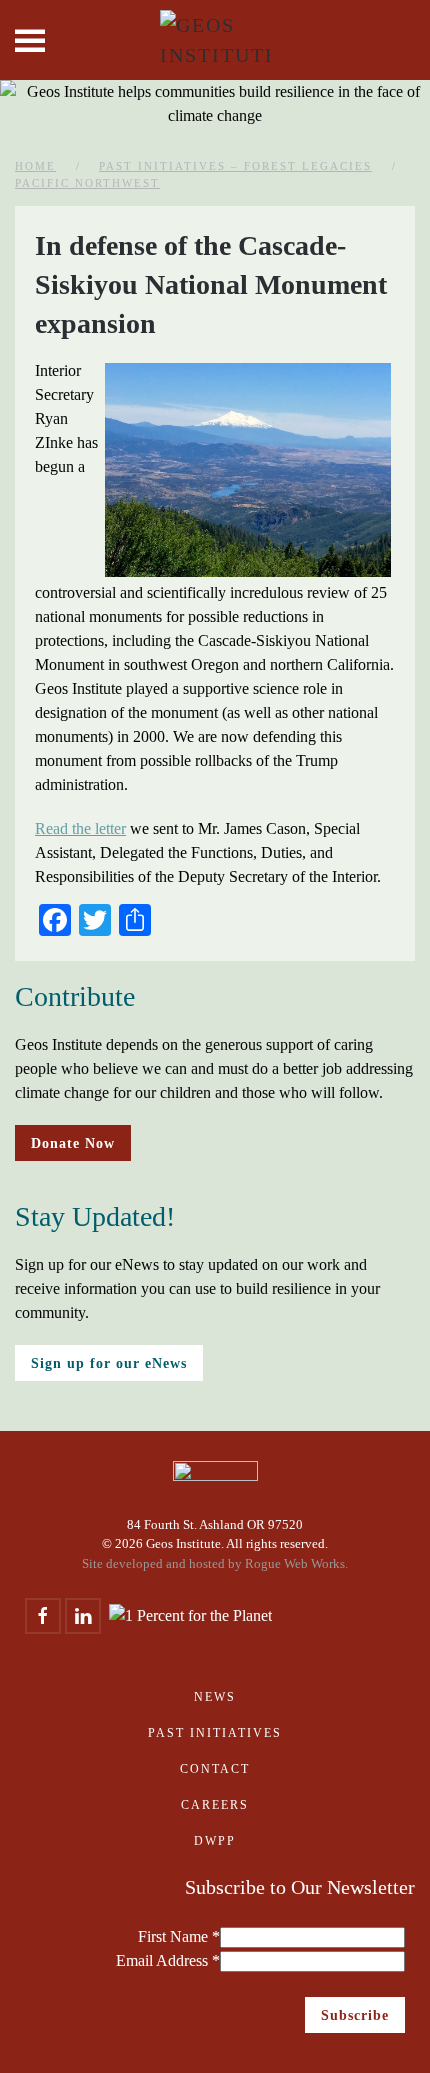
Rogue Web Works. (296, 1563)
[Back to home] (215, 40)
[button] (30, 40)
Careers (215, 1805)
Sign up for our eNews (109, 1363)
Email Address (168, 1960)
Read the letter (80, 828)
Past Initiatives (215, 1733)
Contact (215, 1769)
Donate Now (73, 1143)
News (215, 1697)
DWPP (215, 1841)
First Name (179, 1936)
